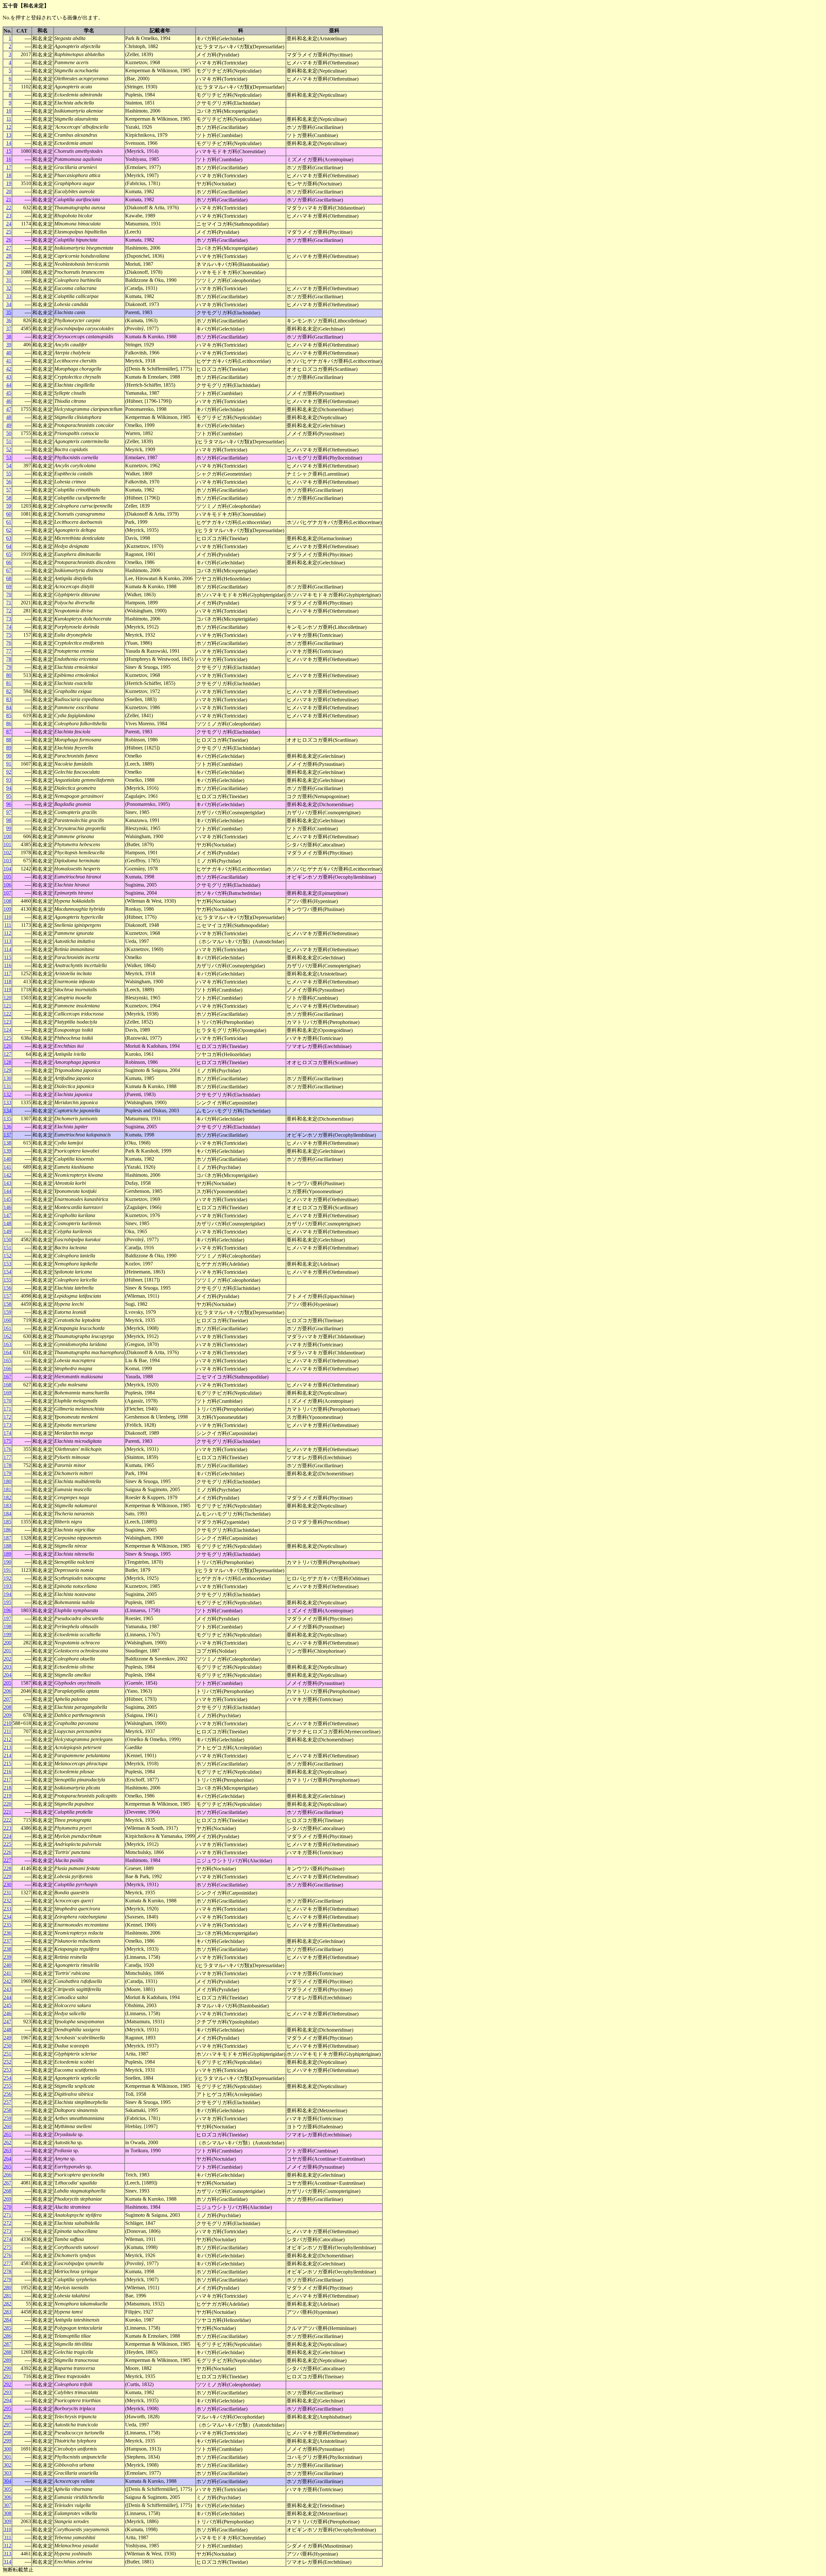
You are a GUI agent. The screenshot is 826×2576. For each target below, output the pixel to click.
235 (7, 1925)
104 (7, 869)
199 (7, 1635)
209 (7, 1715)
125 (7, 1038)
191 (7, 1570)
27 (9, 248)
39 (9, 345)
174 (7, 1433)
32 (9, 288)
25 (9, 232)
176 (7, 1449)
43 (9, 377)
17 (9, 167)
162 (7, 1336)
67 (9, 570)
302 (7, 2465)
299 (7, 2441)
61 (9, 522)
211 (8, 1731)
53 (9, 457)
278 (7, 2271)
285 (7, 2328)
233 (7, 1909)
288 (7, 2352)
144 (7, 1191)
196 (7, 1610)
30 (9, 272)
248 (7, 2030)
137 (7, 1135)
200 (7, 1643)
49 (9, 425)
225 (7, 1844)
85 (9, 715)
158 (7, 1304)
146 (7, 1207)
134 (7, 1110)
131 (7, 1086)
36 (9, 320)
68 (9, 578)
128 (7, 1062)
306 (7, 2497)
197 (7, 1618)
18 (9, 175)
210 (7, 1723)
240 (7, 1965)
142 (7, 1175)
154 (7, 1272)
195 (7, 1602)
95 (9, 796)
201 (7, 1651)
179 (7, 1473)
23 (9, 216)
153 (7, 1264)
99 (9, 828)
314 (7, 2562)
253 (7, 2070)
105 (7, 877)
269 (7, 2199)
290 (7, 2368)
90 (9, 756)
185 (7, 1522)
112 (8, 933)
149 (7, 1231)
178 (7, 1465)
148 (7, 1223)
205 (7, 1683)
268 (7, 2191)
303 (7, 2473)
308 (7, 2513)
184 (7, 1514)
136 (7, 1127)
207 (7, 1699)
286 (7, 2336)
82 (9, 691)
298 (7, 2433)
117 (8, 973)
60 (9, 514)
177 (7, 1457)
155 (7, 1280)
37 (9, 328)
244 (7, 1997)
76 (9, 643)
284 (7, 2320)
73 (9, 619)
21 (9, 199)
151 (7, 1248)
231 (7, 1892)
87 (9, 732)
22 (9, 208)
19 (9, 183)
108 (7, 901)
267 (7, 2183)
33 (9, 296)
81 (9, 683)
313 (7, 2554)
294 (7, 2400)
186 (7, 1530)
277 (7, 2263)
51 (9, 441)
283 (7, 2312)
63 (9, 538)
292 (7, 2384)
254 (7, 2078)
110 (8, 917)
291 (7, 2376)
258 (7, 2110)
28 (9, 256)
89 (9, 748)
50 (9, 433)
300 (7, 2449)
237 (7, 1941)
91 (9, 764)
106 (7, 885)
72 (9, 611)
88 (9, 740)
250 (7, 2046)
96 (9, 804)
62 (9, 530)
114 (8, 949)
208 (7, 1707)
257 (7, 2102)
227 (7, 1860)
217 (7, 1780)
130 (7, 1078)
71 (9, 603)
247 (7, 2021)
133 (7, 1102)
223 (7, 1828)
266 (7, 2175)
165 (7, 1360)
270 (7, 2207)
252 (7, 2062)
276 (7, 2255)
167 (7, 1377)
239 (7, 1957)
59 (9, 506)
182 (7, 1497)
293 (7, 2392)
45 (9, 393)
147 (7, 1215)
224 (7, 1836)
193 (7, 1586)
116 (8, 965)
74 (9, 627)
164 (7, 1352)
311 (8, 2537)
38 (9, 337)
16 (9, 159)
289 (7, 2360)
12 (9, 127)
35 (9, 312)
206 (7, 1691)
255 (7, 2086)
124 (7, 1030)
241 (7, 1973)
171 (7, 1409)
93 (9, 780)
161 (7, 1328)
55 (9, 474)
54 (9, 466)
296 (7, 2417)
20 (9, 191)
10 (9, 111)
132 (7, 1094)
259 (7, 2118)
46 (9, 401)
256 (7, 2094)
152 (7, 1256)
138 (7, 1143)
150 (7, 1239)
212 (7, 1739)
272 (7, 2223)
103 (7, 861)
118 (8, 981)
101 (7, 844)
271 (7, 2215)
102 (7, 852)
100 (7, 836)
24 (9, 224)
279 (7, 2279)
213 (7, 1747)
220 (7, 1804)
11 (9, 119)
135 (7, 1119)
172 (7, 1417)
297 (7, 2425)
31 (9, 280)
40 (9, 353)
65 (9, 554)
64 (9, 546)
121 (7, 1006)
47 (9, 409)
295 (7, 2408)
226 (7, 1852)
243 (7, 1989)
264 (7, 2159)
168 (7, 1385)
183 (7, 1506)
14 (9, 143)
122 (7, 1014)
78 (9, 659)
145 (7, 1199)
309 (7, 2521)
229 (7, 1876)
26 (9, 240)
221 (7, 1812)
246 (7, 2013)
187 (7, 1538)
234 (7, 1917)
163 (7, 1344)
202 (7, 1659)
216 (7, 1772)
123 (7, 1022)
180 (7, 1481)
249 (7, 2038)
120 (7, 998)
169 (7, 1393)
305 (7, 2489)
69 (9, 586)
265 (7, 2167)
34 (9, 304)
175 (7, 1441)
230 (7, 1884)
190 (7, 1562)
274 (7, 2239)
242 (7, 1981)
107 (7, 893)
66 (9, 562)
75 (9, 635)
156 (7, 1288)
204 (7, 1675)
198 (7, 1626)
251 (7, 2054)
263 (7, 2150)
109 (7, 909)
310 (7, 2529)
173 (7, 1425)
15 (9, 151)
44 (9, 385)
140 (7, 1159)
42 (9, 369)
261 (7, 2134)
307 (7, 2505)
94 (9, 788)
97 (9, 812)
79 (9, 667)
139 (7, 1151)
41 (9, 361)
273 (7, 2231)
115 (8, 957)
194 (7, 1594)
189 (7, 1554)
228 (7, 1868)
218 (7, 1788)
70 (9, 594)
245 (7, 2005)
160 (7, 1320)
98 (9, 820)
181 (7, 1489)
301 (7, 2457)
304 (7, 2481)
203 (7, 1667)
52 (9, 449)
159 (7, 1312)
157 (7, 1296)
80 (9, 675)
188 (7, 1546)
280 (7, 2288)
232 (7, 1901)
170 (7, 1401)
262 (7, 2142)
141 (7, 1167)
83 (9, 699)
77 (9, 651)
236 (7, 1933)
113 (8, 941)
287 (7, 2344)
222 (7, 1820)
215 (7, 1764)
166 (7, 1368)
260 (7, 2126)
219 (7, 1796)
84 (9, 707)
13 (9, 135)
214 (7, 1755)
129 (7, 1070)
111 (8, 925)
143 (7, 1183)
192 (7, 1578)
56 (9, 482)
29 (9, 264)
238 (7, 1949)
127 (7, 1054)
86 (9, 723)
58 (9, 498)
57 (9, 490)
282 (7, 2304)
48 (9, 417)
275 (7, 2247)
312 (7, 2546)
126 (7, 1046)
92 (9, 772)
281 (7, 2296)
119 (8, 990)
